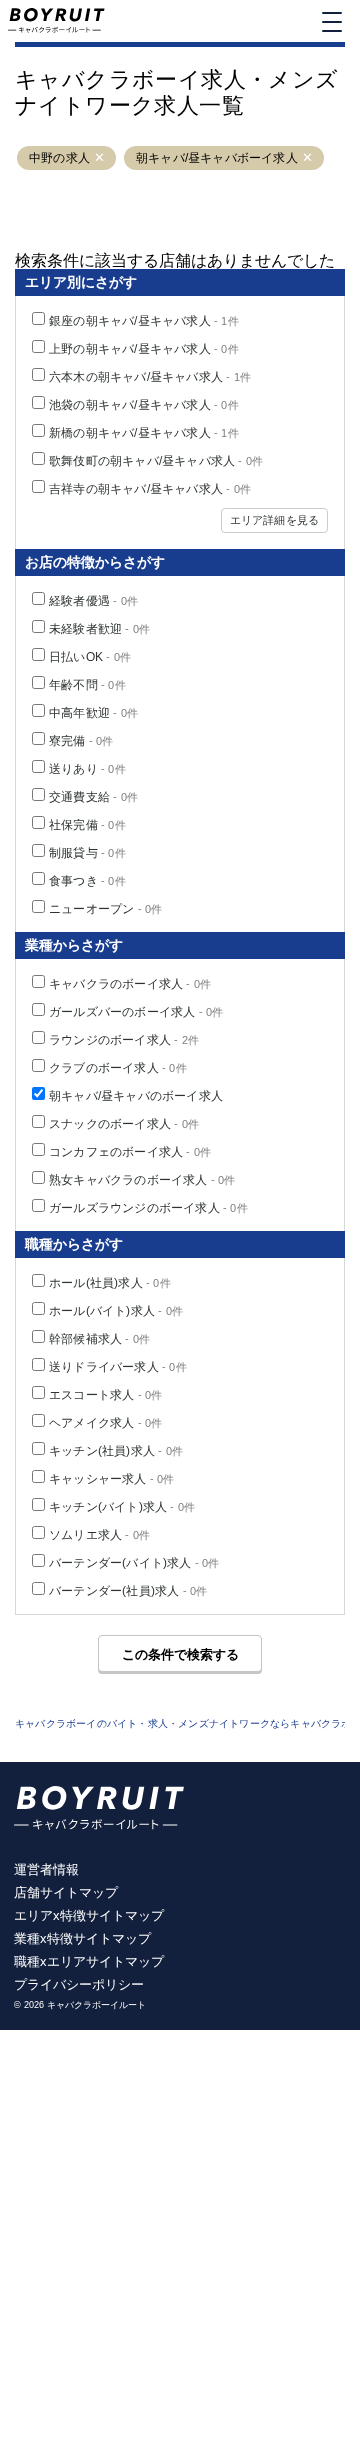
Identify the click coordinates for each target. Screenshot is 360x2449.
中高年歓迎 (93, 713)
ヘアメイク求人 (105, 1423)
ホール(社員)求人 (110, 1283)
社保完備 (87, 825)
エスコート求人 (105, 1395)
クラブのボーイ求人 (118, 1068)
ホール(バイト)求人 (116, 1311)
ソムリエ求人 (99, 1535)
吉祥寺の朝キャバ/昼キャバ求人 (150, 489)
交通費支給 (93, 797)
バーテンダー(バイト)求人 (134, 1563)
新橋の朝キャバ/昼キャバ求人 (144, 433)
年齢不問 (87, 685)
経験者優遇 (93, 601)
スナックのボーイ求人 (124, 1124)
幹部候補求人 (99, 1339)
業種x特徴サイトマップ (82, 1938)
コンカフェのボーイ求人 (130, 1152)
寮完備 (81, 741)
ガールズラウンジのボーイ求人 (148, 1208)
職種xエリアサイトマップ (89, 1961)
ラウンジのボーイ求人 (124, 1040)
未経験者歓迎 (99, 629)
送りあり (87, 769)
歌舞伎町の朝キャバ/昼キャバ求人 (156, 461)
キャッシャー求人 (112, 1479)
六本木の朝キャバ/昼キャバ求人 (150, 377)
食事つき (87, 881)
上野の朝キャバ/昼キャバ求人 (144, 349)
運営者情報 (46, 1869)
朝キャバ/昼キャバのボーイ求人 (136, 1096)
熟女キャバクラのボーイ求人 (142, 1180)
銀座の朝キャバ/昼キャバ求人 (144, 321)
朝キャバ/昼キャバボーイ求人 (217, 158)
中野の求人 (59, 158)
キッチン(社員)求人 (116, 1451)
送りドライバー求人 (118, 1367)
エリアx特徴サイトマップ (89, 1915)
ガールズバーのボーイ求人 (136, 1012)
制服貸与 (87, 853)
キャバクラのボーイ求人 (130, 984)
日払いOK (90, 657)
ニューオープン (105, 909)
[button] (99, 158)
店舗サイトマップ (66, 1892)
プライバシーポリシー (79, 1984)
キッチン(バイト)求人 (122, 1507)
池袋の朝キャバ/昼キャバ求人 (144, 405)
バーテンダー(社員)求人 (128, 1591)
